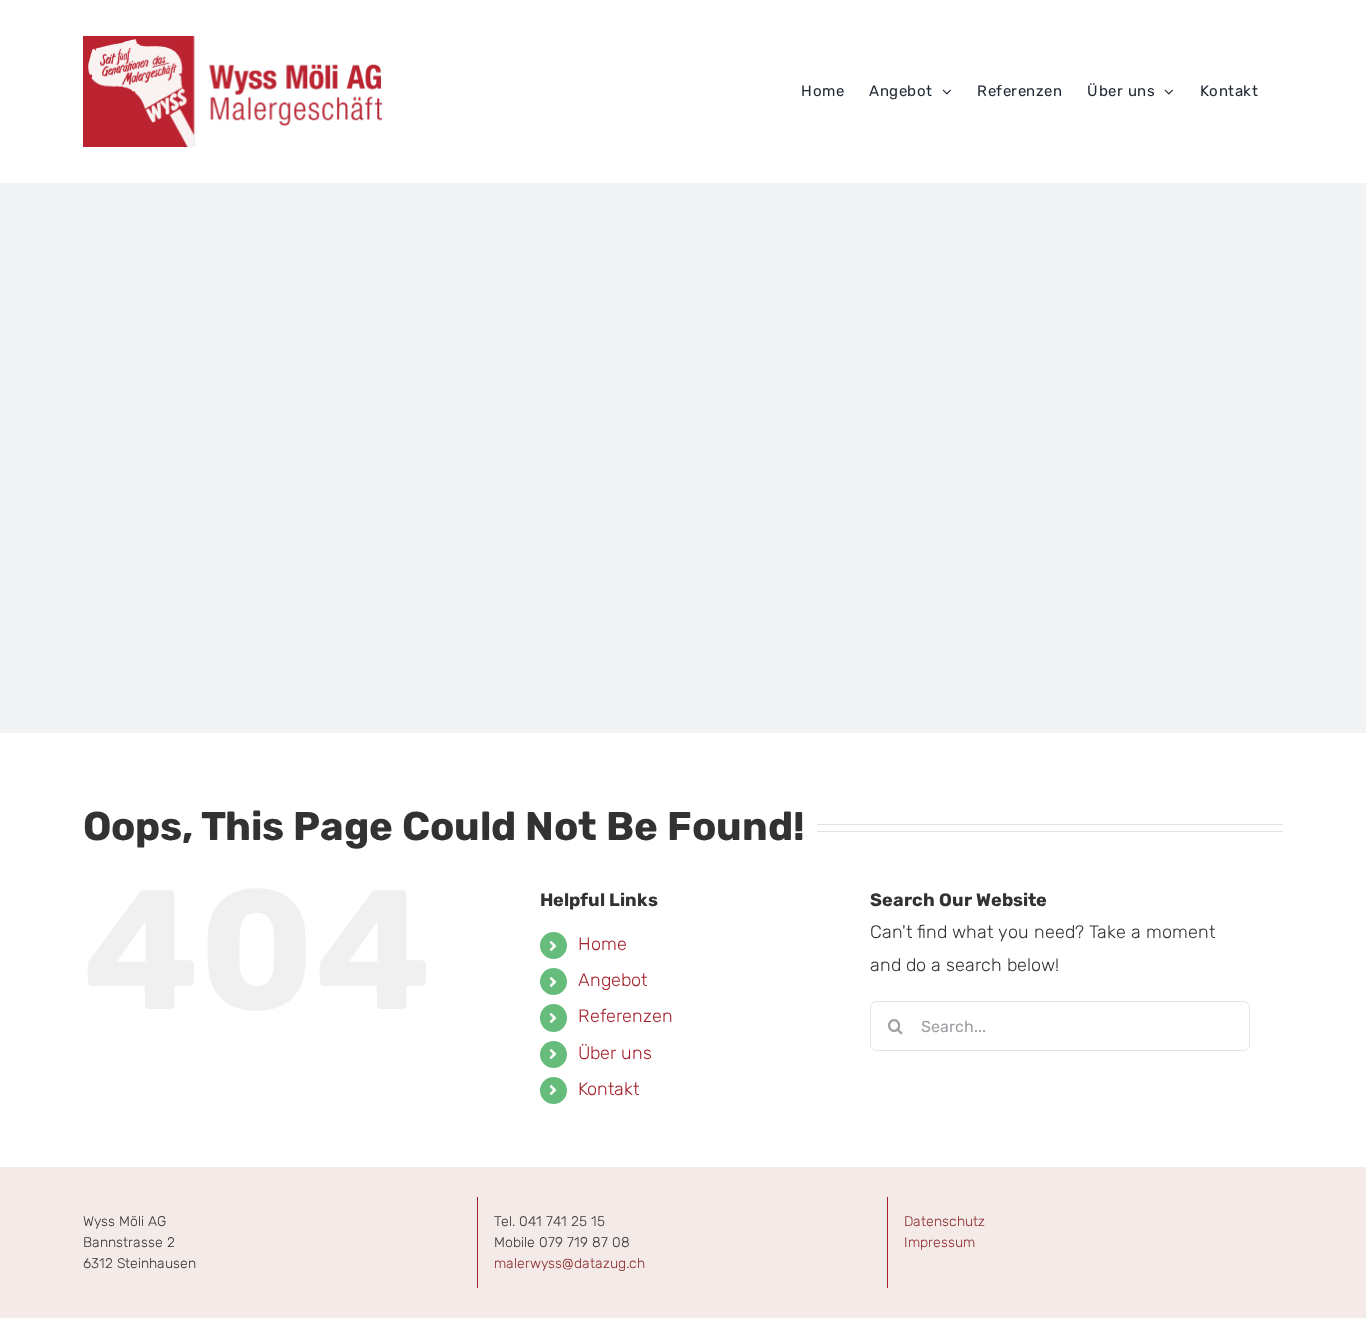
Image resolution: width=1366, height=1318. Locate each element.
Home (602, 944)
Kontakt (608, 1089)
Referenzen (625, 1016)
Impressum (939, 1242)
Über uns (615, 1053)
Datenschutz (944, 1221)
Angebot (612, 980)
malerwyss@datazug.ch (569, 1263)
